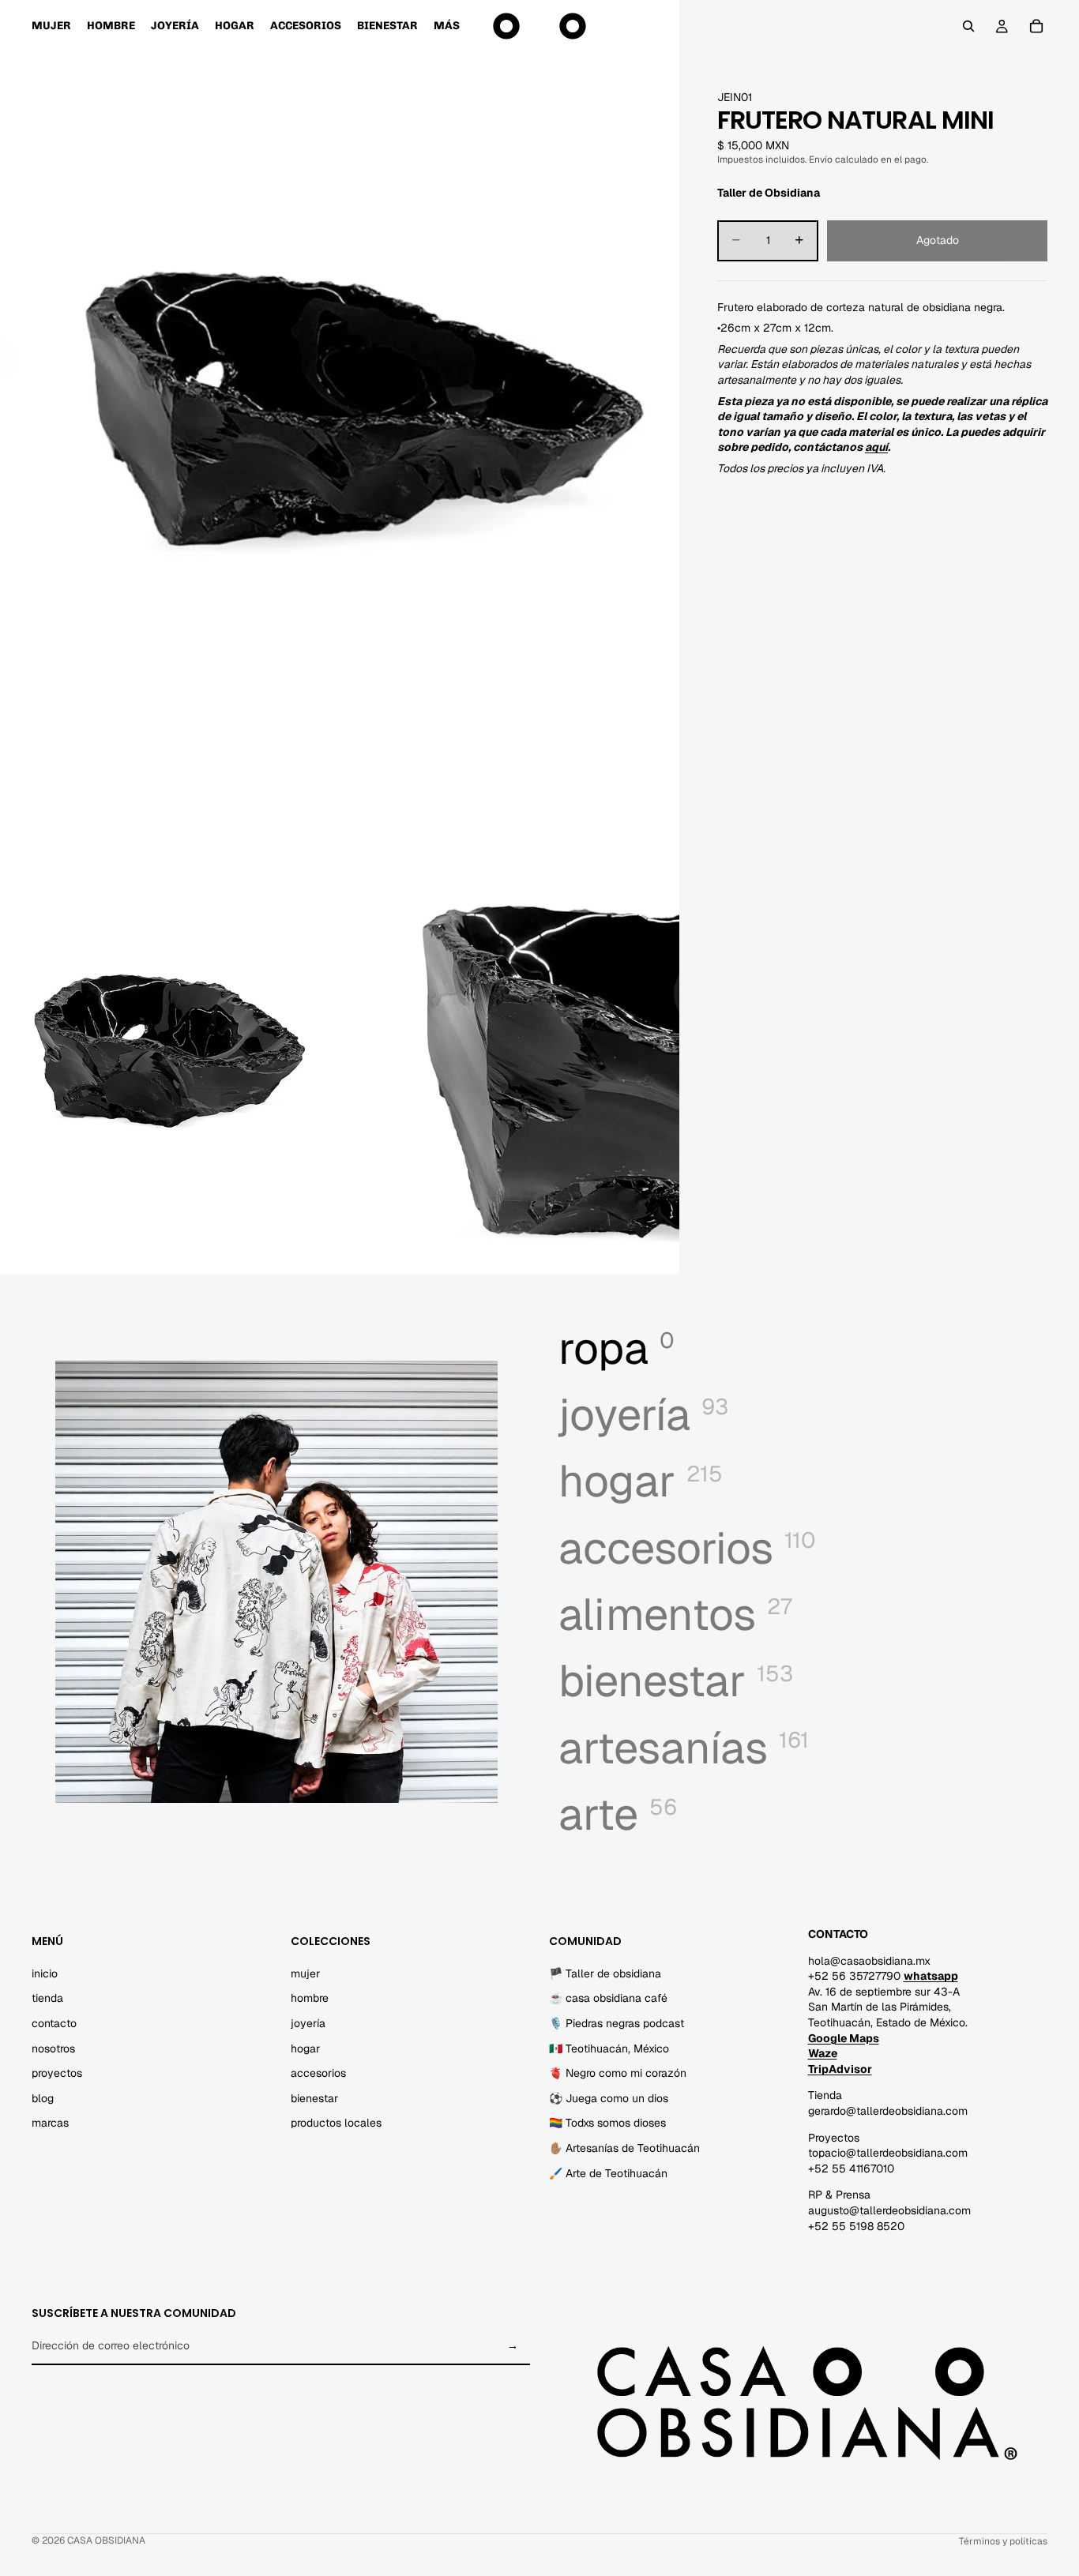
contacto (54, 2023)
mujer (305, 1973)
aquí (876, 447)
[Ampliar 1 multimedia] (340, 424)
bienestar (314, 2097)
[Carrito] (1036, 26)
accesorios (318, 2073)
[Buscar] (968, 26)
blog (43, 2097)
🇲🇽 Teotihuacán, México (609, 2048)
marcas (50, 2123)
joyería (308, 2023)
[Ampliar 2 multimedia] (170, 1061)
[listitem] (447, 26)
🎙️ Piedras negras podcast (617, 2023)
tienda (47, 1998)
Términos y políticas (1003, 2541)
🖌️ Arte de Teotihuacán (608, 2172)
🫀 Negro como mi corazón (618, 2073)
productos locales (336, 2123)
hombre (310, 1998)
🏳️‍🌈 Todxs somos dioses (607, 2123)
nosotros (53, 2048)
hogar (305, 2048)
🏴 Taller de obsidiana (605, 1973)
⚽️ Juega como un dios (609, 2097)
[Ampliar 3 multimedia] (509, 1061)
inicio (45, 1973)
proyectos (57, 2073)
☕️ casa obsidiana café (608, 1998)
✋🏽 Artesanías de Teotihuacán (624, 2147)
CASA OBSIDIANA (106, 2540)
